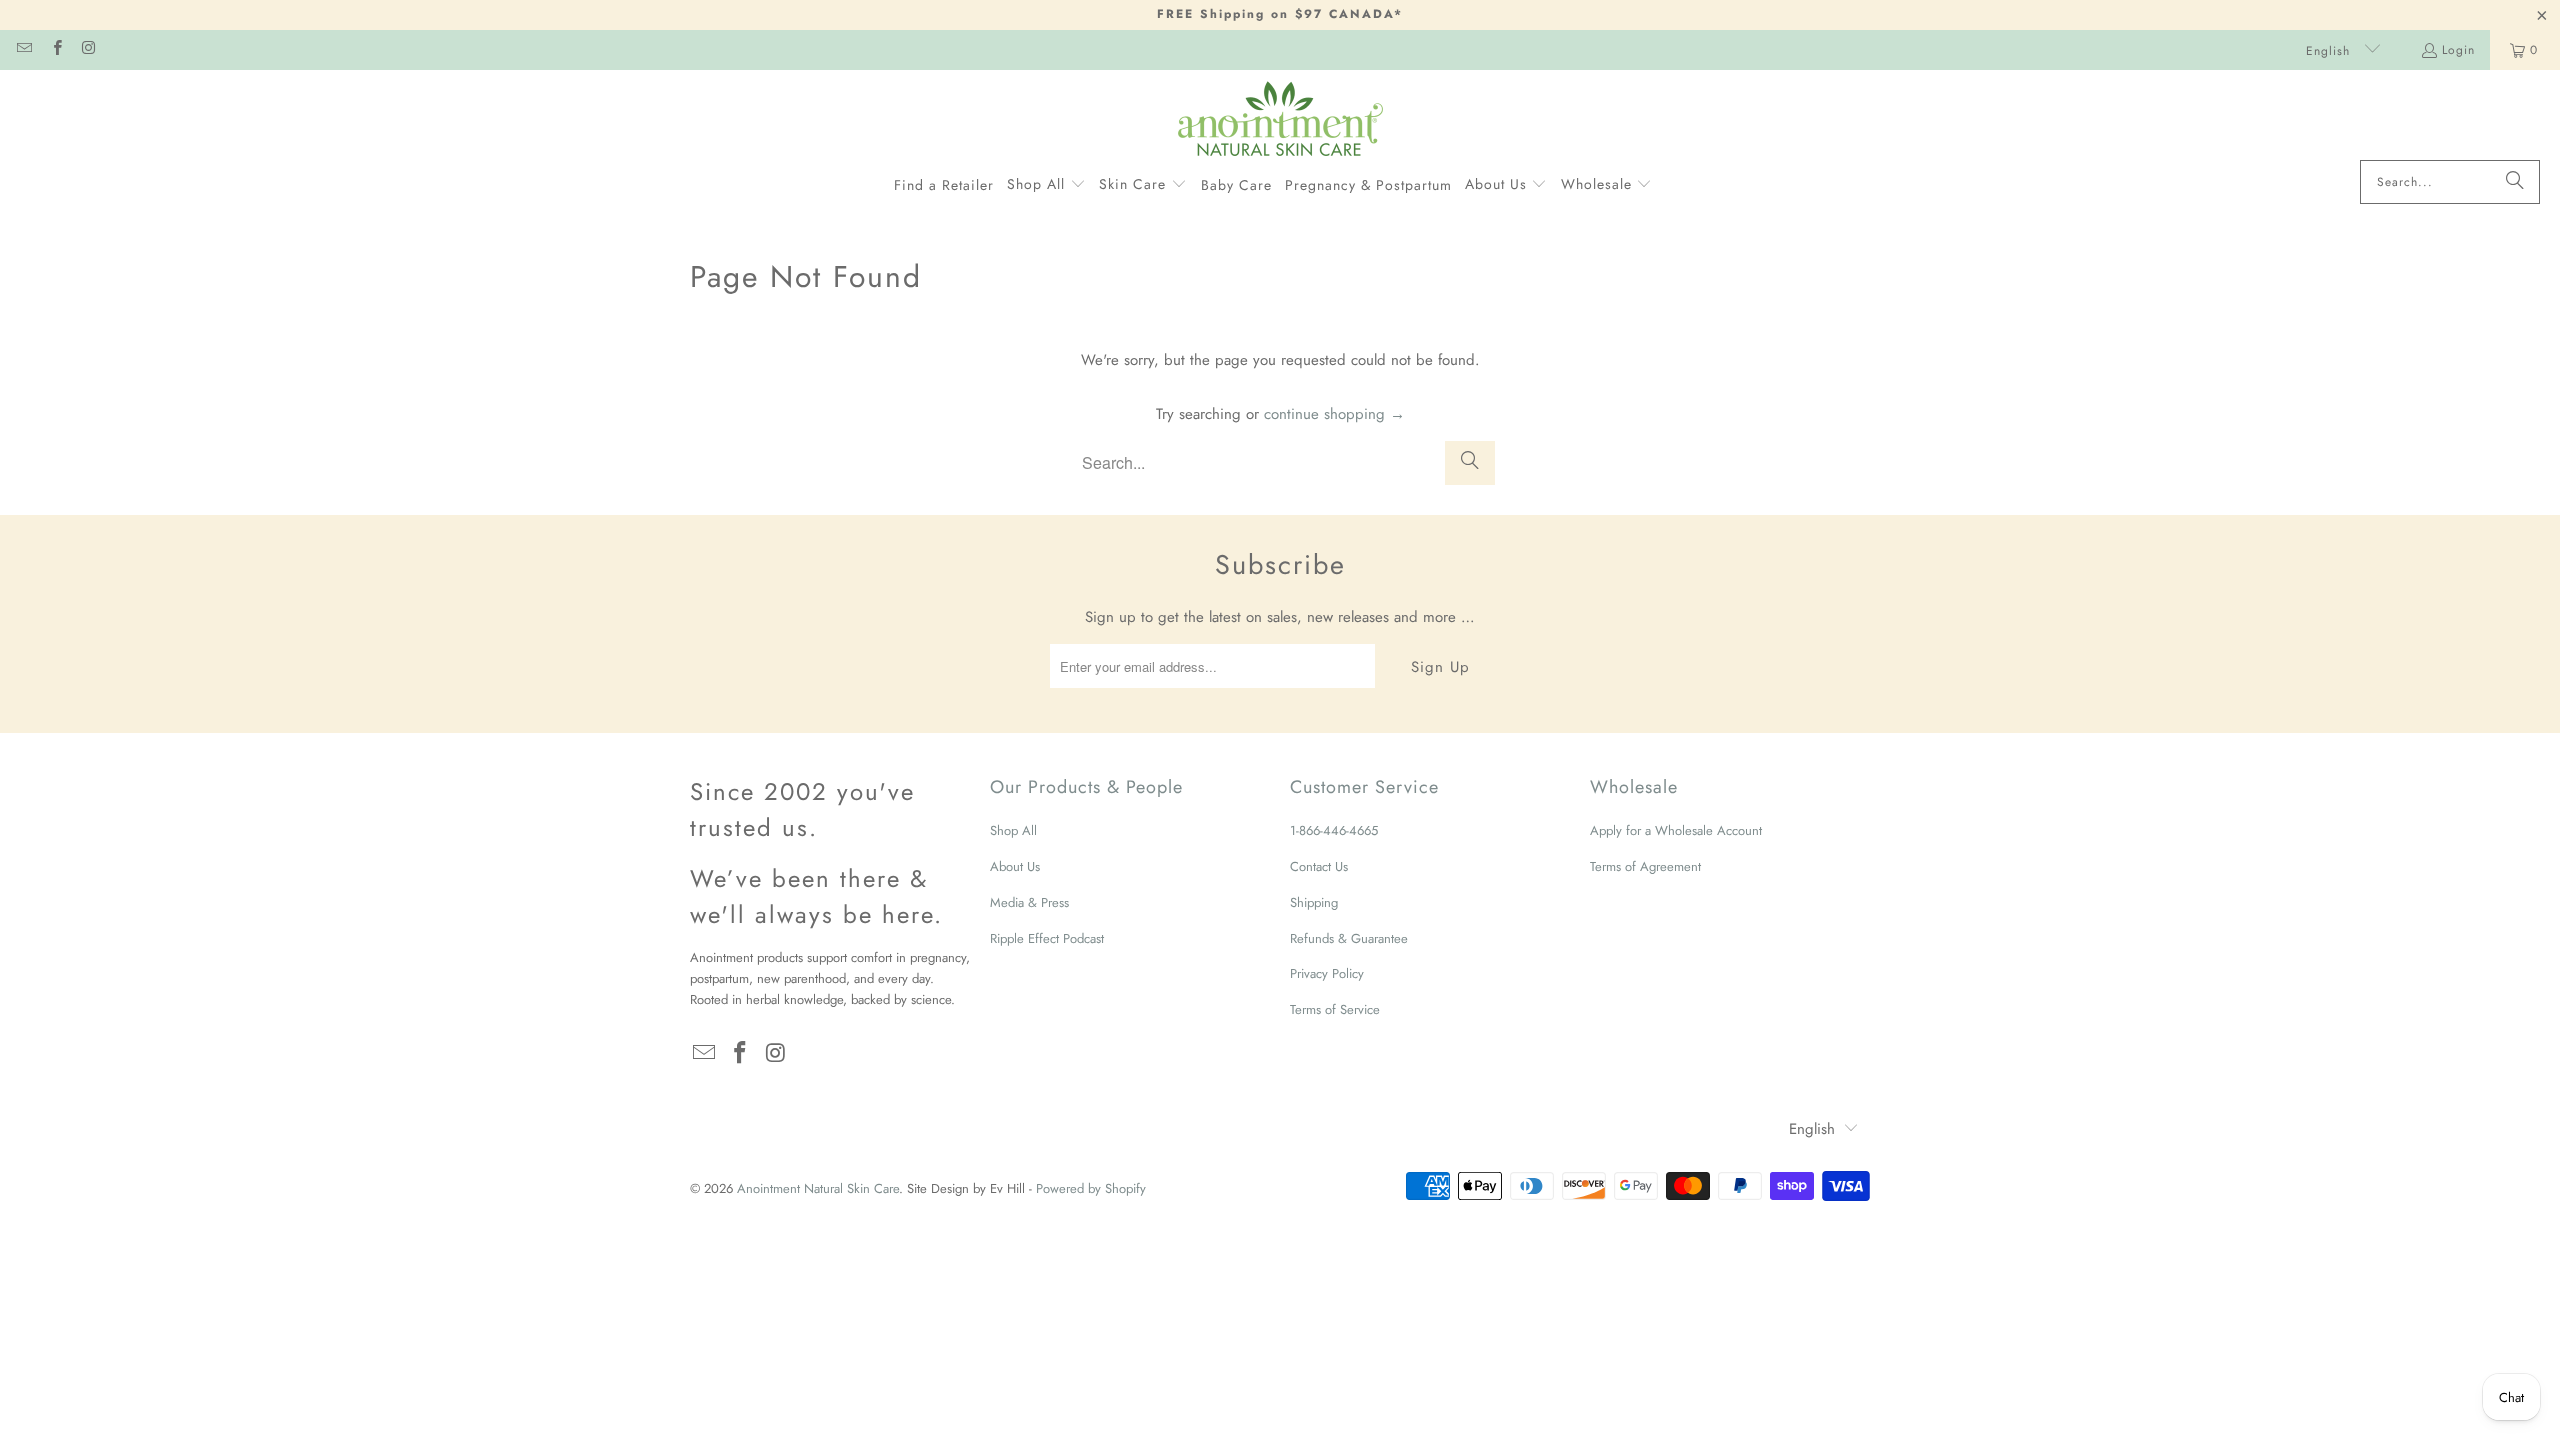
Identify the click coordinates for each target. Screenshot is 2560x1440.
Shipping (1314, 902)
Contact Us (1319, 866)
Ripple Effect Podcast (1047, 938)
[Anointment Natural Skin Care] (1280, 120)
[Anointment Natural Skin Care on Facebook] (55, 50)
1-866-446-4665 (1334, 830)
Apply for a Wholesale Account (1676, 830)
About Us (1015, 866)
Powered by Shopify (1091, 1188)
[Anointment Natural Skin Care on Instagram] (88, 50)
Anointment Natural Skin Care (818, 1188)
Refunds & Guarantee (1349, 938)
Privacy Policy (1327, 973)
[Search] (2515, 182)
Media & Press (1029, 902)
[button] (1046, 185)
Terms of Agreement (1645, 866)
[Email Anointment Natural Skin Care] (23, 50)
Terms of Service (1335, 1009)
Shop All (1013, 830)
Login (2458, 50)
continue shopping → (1334, 414)
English (2330, 51)
